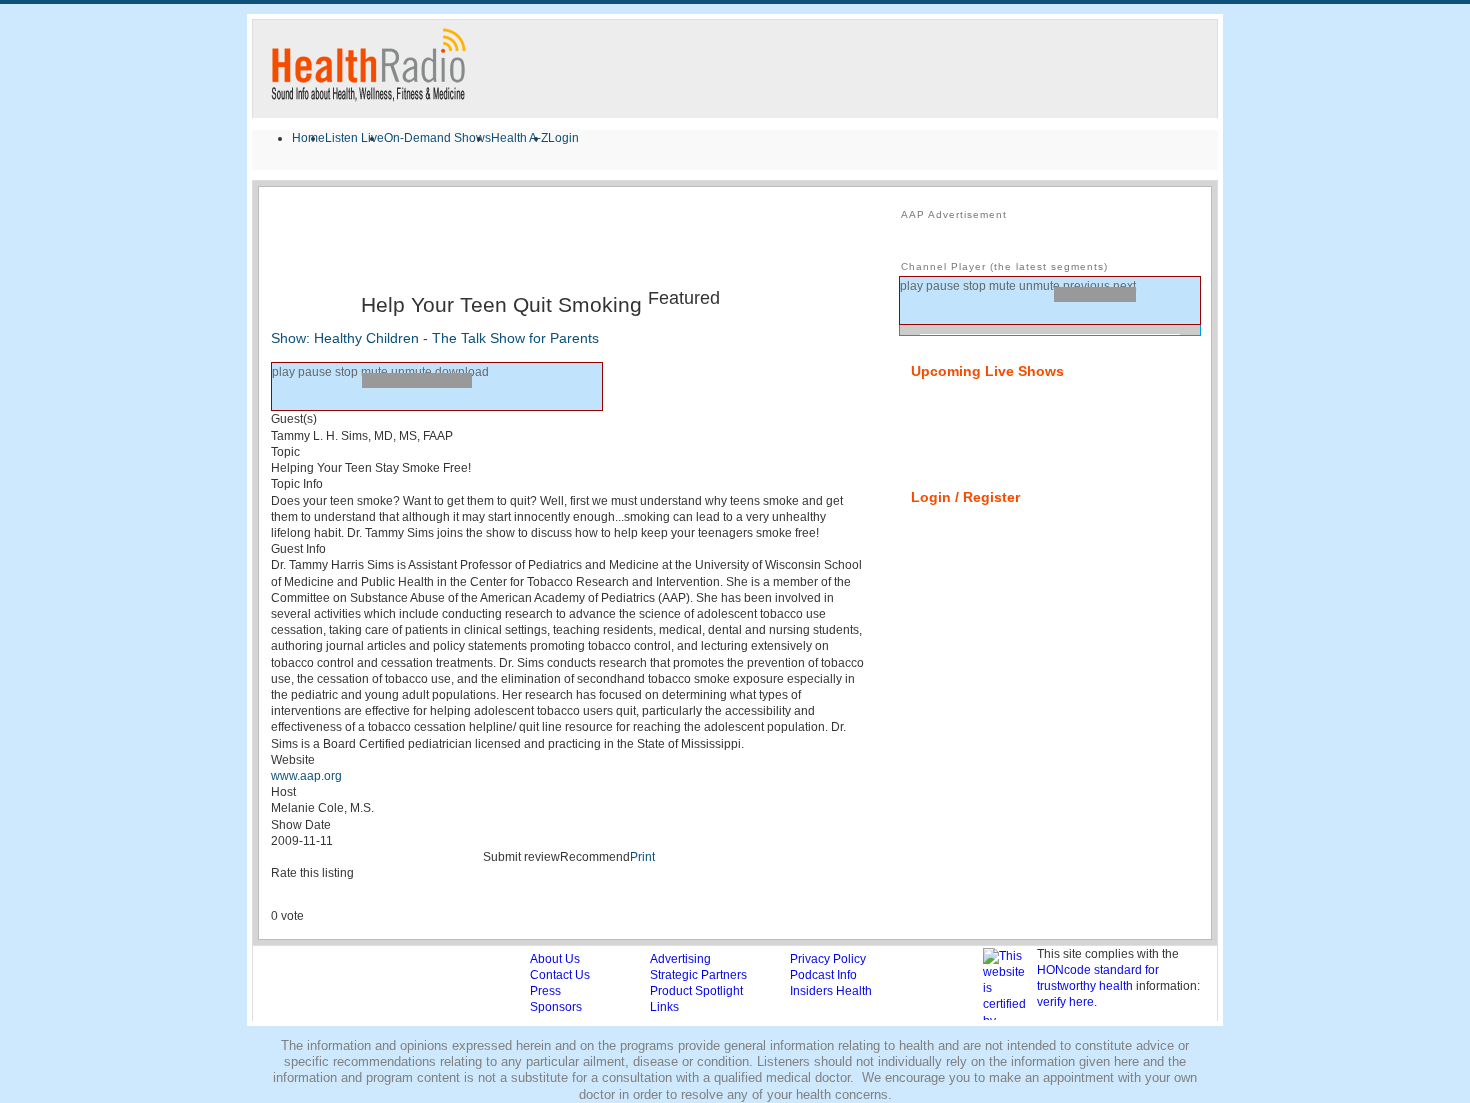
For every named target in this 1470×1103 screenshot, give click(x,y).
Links (664, 1007)
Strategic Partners (698, 975)
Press (545, 991)
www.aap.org (306, 776)
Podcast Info (823, 975)
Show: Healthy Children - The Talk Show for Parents (435, 338)
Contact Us (560, 975)
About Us (555, 959)
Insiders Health (831, 991)
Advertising (680, 959)
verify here (1065, 1002)
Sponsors (556, 1007)
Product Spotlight (696, 991)
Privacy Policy (828, 959)
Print (642, 857)
